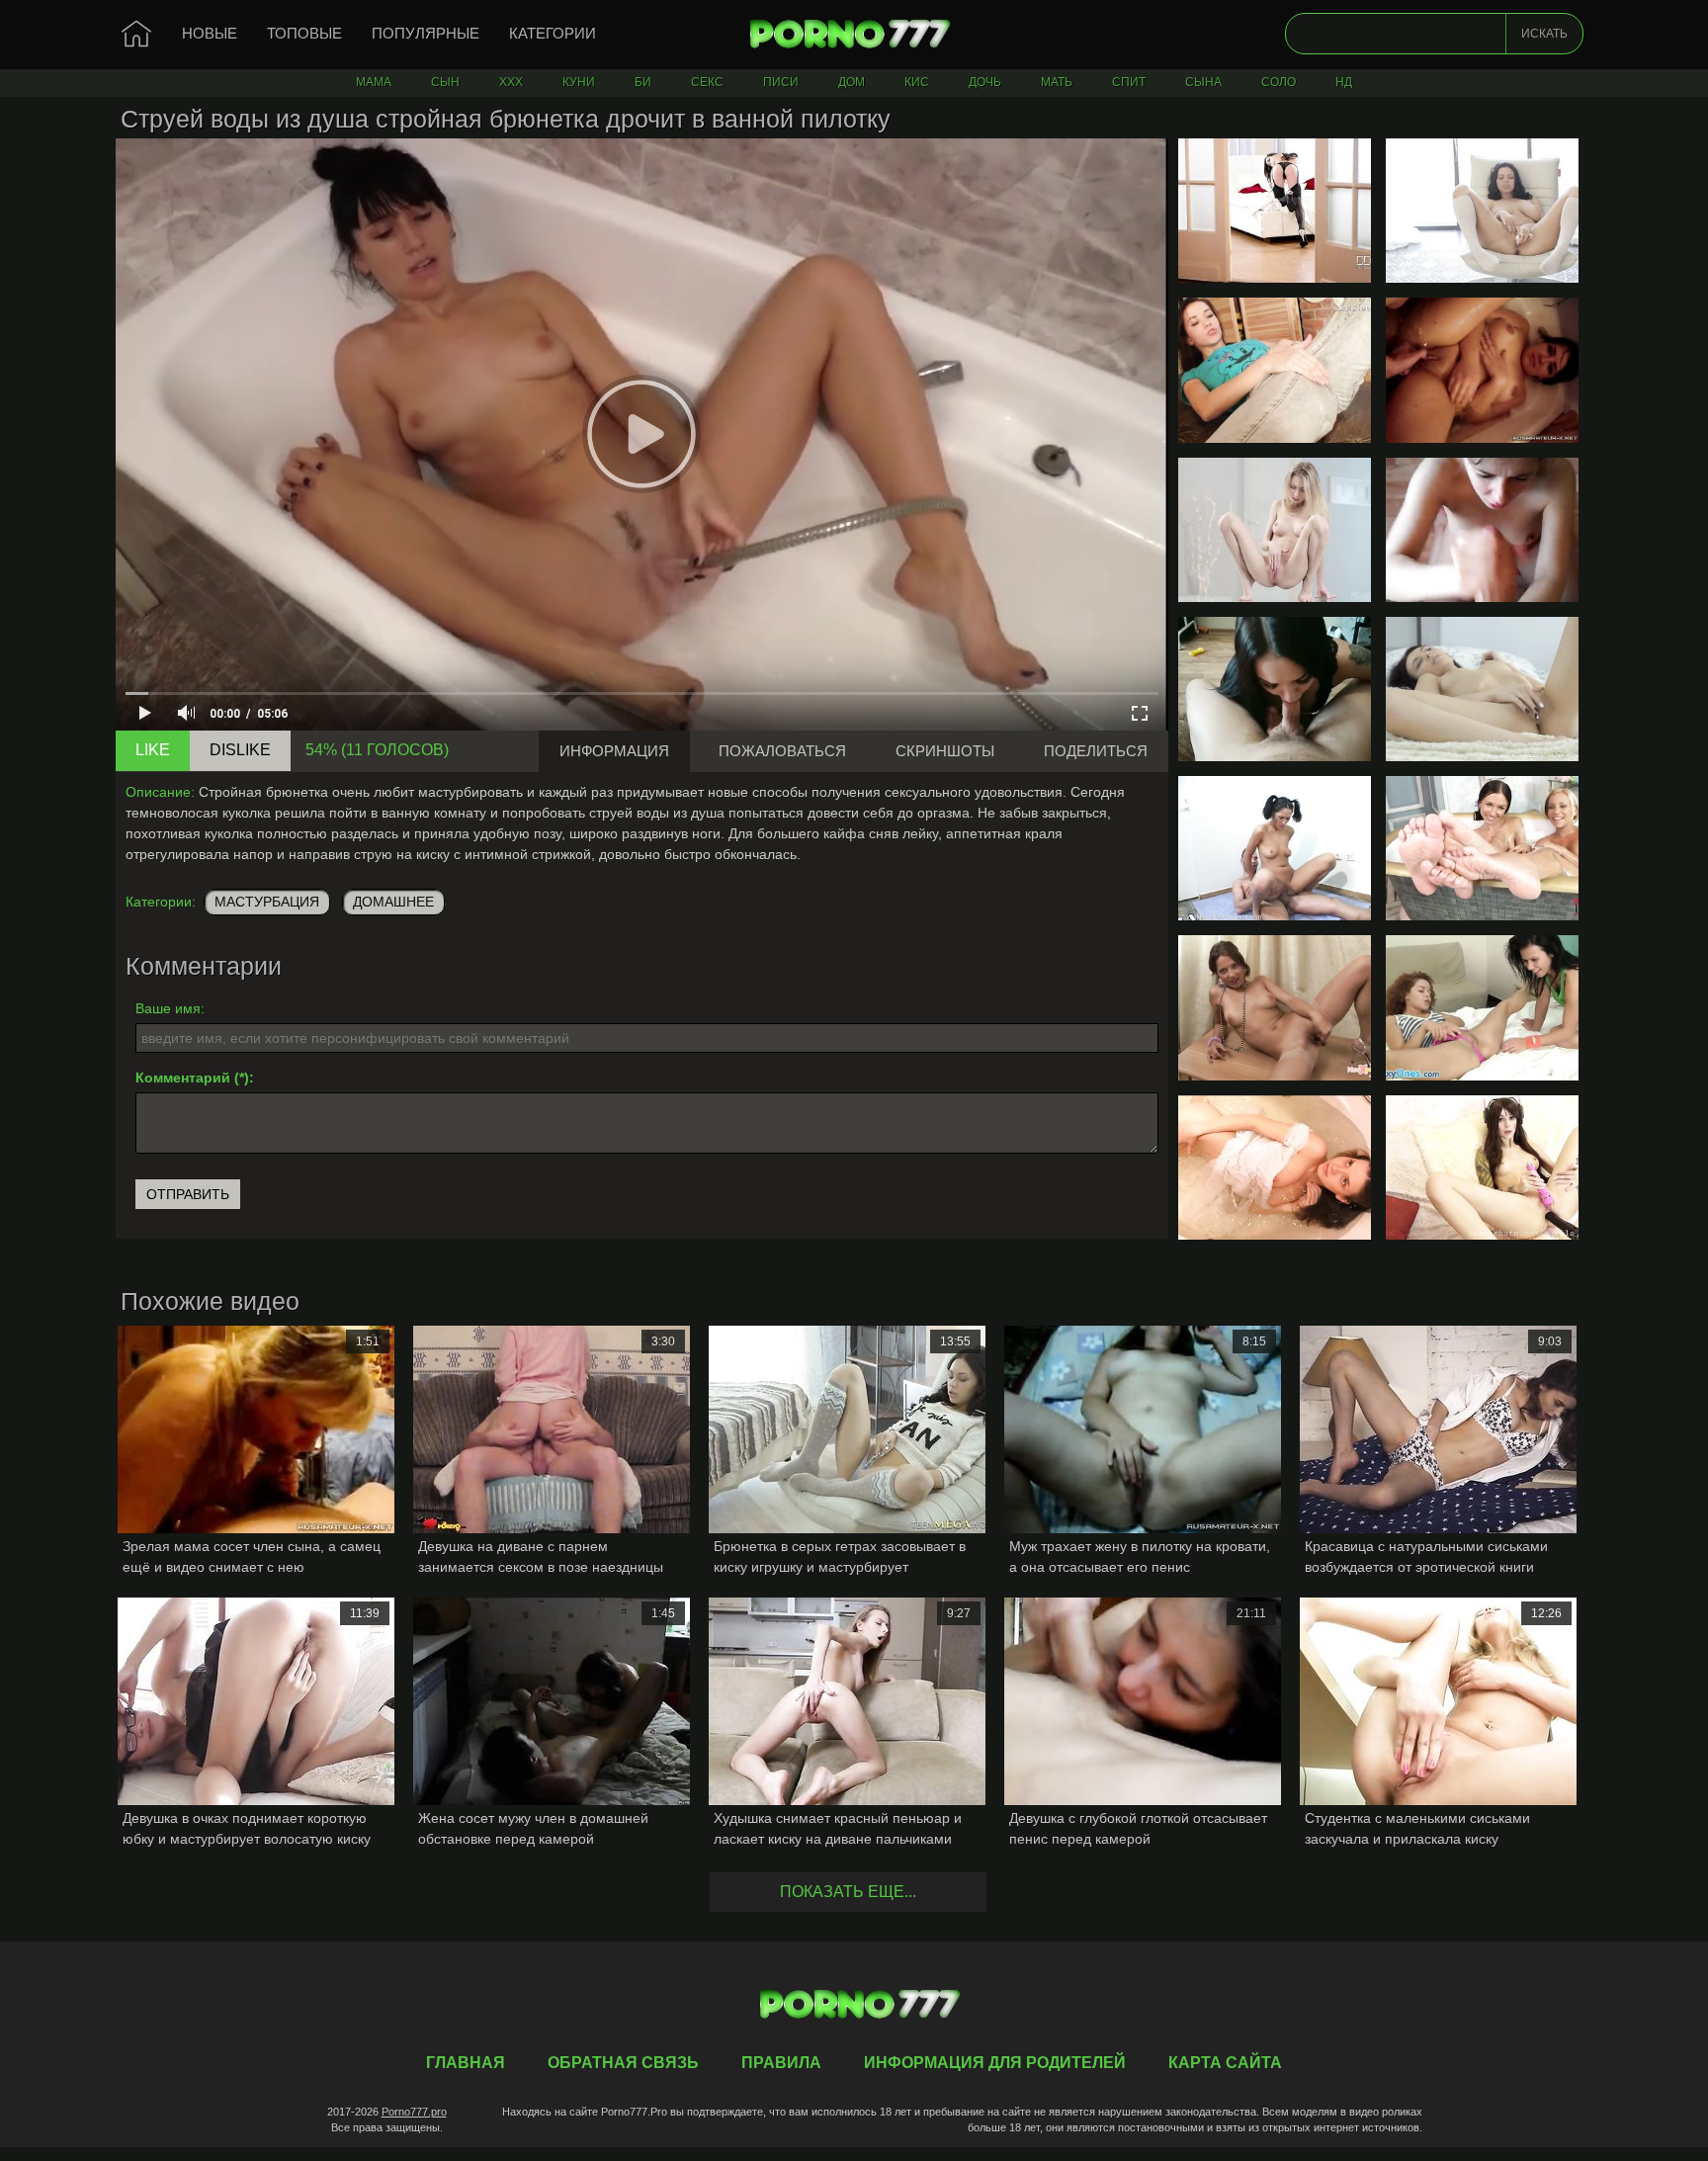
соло (1279, 82)
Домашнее (393, 902)
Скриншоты (945, 751)
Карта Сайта (1225, 2063)
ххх (511, 82)
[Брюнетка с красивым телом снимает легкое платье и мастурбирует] (1482, 689)
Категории (553, 33)
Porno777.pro (414, 2112)
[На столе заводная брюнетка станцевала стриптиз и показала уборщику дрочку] (1275, 1007)
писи (781, 82)
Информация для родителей (995, 2063)
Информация (614, 751)
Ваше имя (168, 1008)
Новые (210, 33)
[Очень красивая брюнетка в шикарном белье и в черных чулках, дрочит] (1275, 211)
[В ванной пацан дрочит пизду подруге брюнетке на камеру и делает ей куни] (1482, 370)
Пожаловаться (782, 751)
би (643, 82)
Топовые (304, 33)
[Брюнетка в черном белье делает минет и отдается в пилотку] (1275, 689)
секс (707, 82)
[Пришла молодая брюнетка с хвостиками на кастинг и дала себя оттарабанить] (1275, 848)
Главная (854, 35)
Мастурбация (267, 902)
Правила (781, 2063)
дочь (985, 82)
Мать (1057, 82)
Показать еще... (848, 1892)
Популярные (426, 33)
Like (153, 750)
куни (579, 82)
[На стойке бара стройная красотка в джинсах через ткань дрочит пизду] (1275, 370)
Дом (852, 82)
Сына (1203, 82)
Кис (917, 82)
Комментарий (183, 1078)
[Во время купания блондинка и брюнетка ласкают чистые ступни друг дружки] (1482, 848)
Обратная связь (623, 2063)
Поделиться (1096, 751)
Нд (1344, 82)
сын (445, 82)
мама (374, 82)
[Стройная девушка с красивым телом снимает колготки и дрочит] (1275, 530)
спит (1129, 82)
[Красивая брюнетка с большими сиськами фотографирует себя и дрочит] (1482, 211)
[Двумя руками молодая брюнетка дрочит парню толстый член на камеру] (1482, 530)
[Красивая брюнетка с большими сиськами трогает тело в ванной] (1275, 1167)
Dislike (240, 750)
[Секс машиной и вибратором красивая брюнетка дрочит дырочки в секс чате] (1482, 1167)
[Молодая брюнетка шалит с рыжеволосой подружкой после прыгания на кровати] (1482, 1007)
